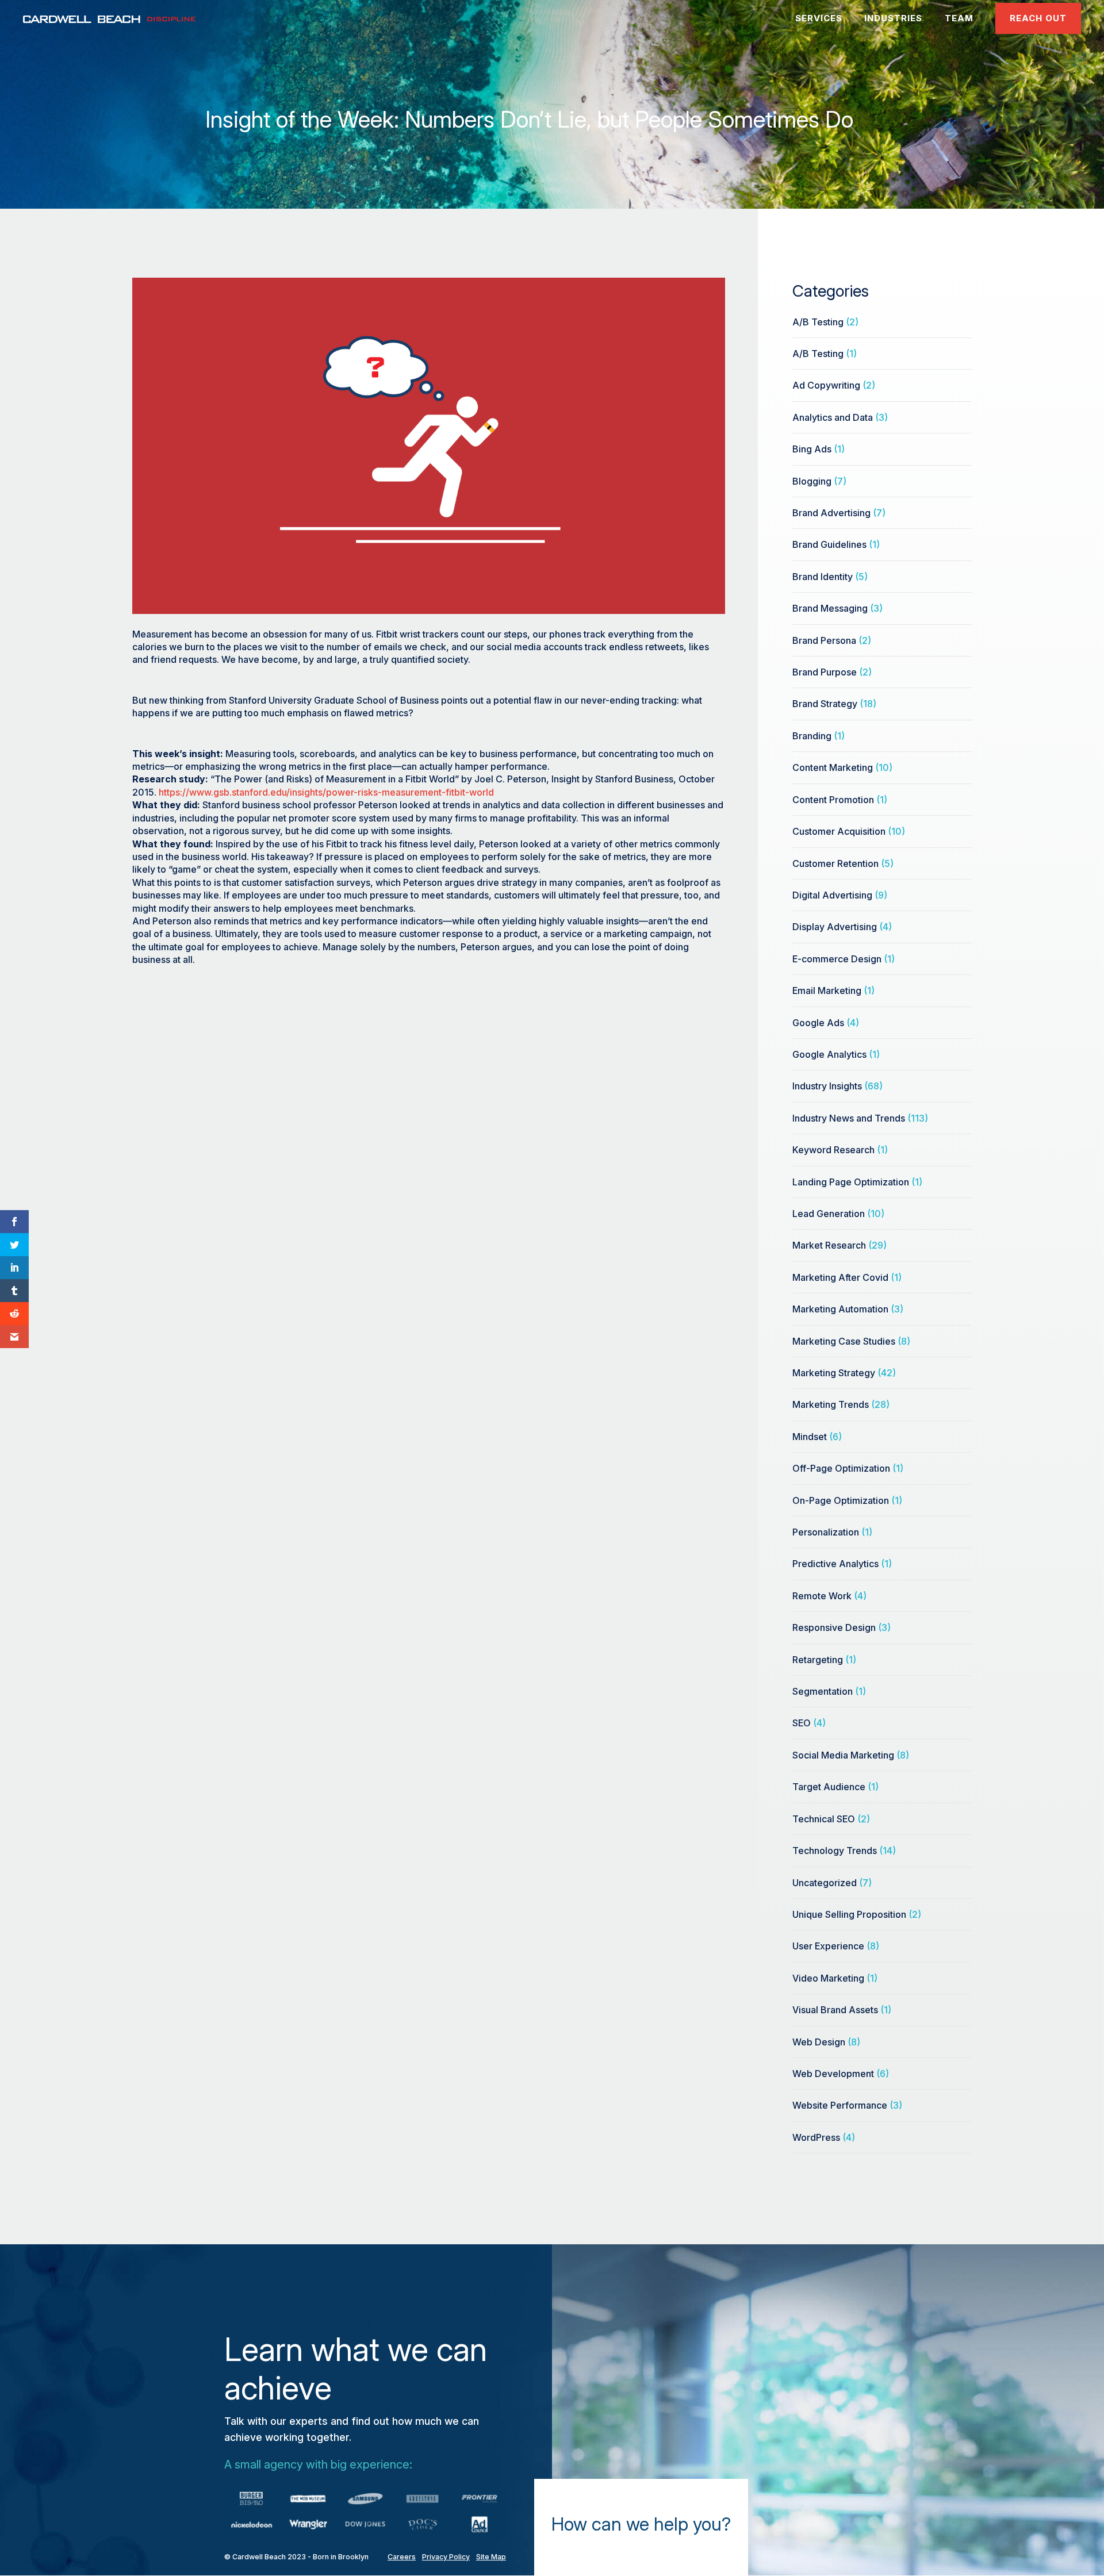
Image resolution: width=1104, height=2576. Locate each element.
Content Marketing (833, 767)
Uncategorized (825, 1883)
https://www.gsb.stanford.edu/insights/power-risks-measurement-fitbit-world (326, 792)
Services (819, 18)
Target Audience (829, 1787)
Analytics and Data (833, 417)
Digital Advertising (832, 895)
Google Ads (818, 1023)
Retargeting (818, 1660)
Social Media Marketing (843, 1755)
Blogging (812, 481)
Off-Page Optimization (841, 1468)
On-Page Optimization (841, 1500)
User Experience (828, 1946)
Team (959, 18)
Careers (402, 2557)
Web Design (819, 2042)
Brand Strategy (825, 704)
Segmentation (823, 1691)
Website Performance (840, 2105)
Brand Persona (824, 640)
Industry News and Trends (849, 1118)
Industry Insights (827, 1086)
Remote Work (822, 1596)
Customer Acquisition (839, 831)
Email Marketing (827, 991)
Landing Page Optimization (851, 1182)
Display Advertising (835, 927)
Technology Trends (835, 1851)
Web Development (833, 2074)
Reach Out (1038, 18)
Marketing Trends (831, 1404)
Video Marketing (828, 1978)
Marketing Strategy (834, 1373)
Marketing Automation (840, 1309)
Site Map (491, 2557)
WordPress (816, 2137)
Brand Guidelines (829, 544)
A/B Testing (818, 322)
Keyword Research (833, 1150)
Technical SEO (824, 1819)
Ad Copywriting (826, 385)
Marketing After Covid (840, 1277)
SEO (802, 1723)
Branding (812, 736)
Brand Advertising (831, 513)
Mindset (810, 1437)
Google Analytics (829, 1054)
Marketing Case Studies (844, 1341)
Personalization (826, 1532)
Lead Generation (829, 1214)
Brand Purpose (825, 672)
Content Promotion (833, 800)
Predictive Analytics (835, 1564)
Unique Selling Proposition (849, 1914)
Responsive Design (834, 1627)
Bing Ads (812, 449)
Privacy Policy (446, 2557)
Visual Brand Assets (835, 2010)
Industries (893, 18)
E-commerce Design (837, 959)
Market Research (829, 1245)
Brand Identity (823, 577)
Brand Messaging (830, 608)
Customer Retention (835, 863)
